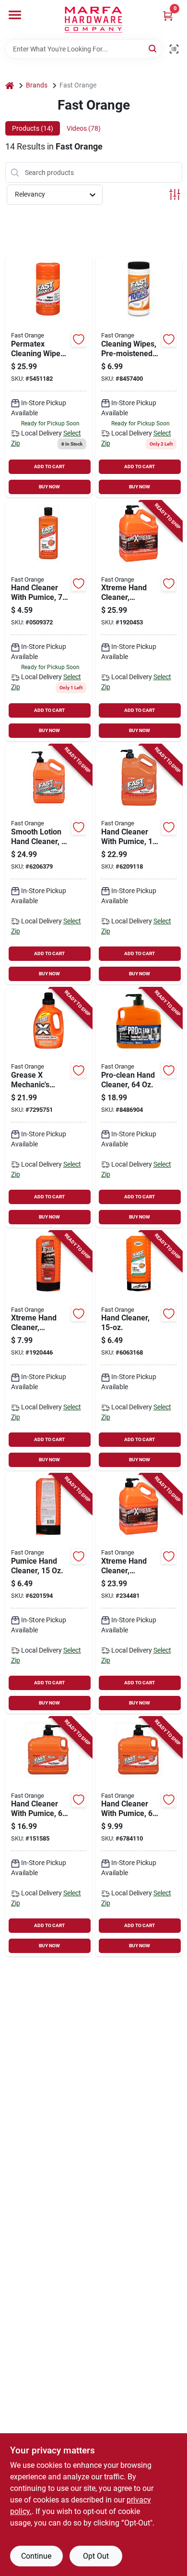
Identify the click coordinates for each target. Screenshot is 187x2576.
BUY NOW (49, 487)
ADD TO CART (49, 467)
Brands (37, 85)
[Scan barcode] (174, 49)
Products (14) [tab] (33, 128)
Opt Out (96, 2556)
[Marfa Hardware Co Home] (93, 20)
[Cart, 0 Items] (168, 16)
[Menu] (15, 15)
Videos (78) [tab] (84, 128)
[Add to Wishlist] (79, 339)
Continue (36, 2556)
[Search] (153, 48)
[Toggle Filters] (175, 194)
